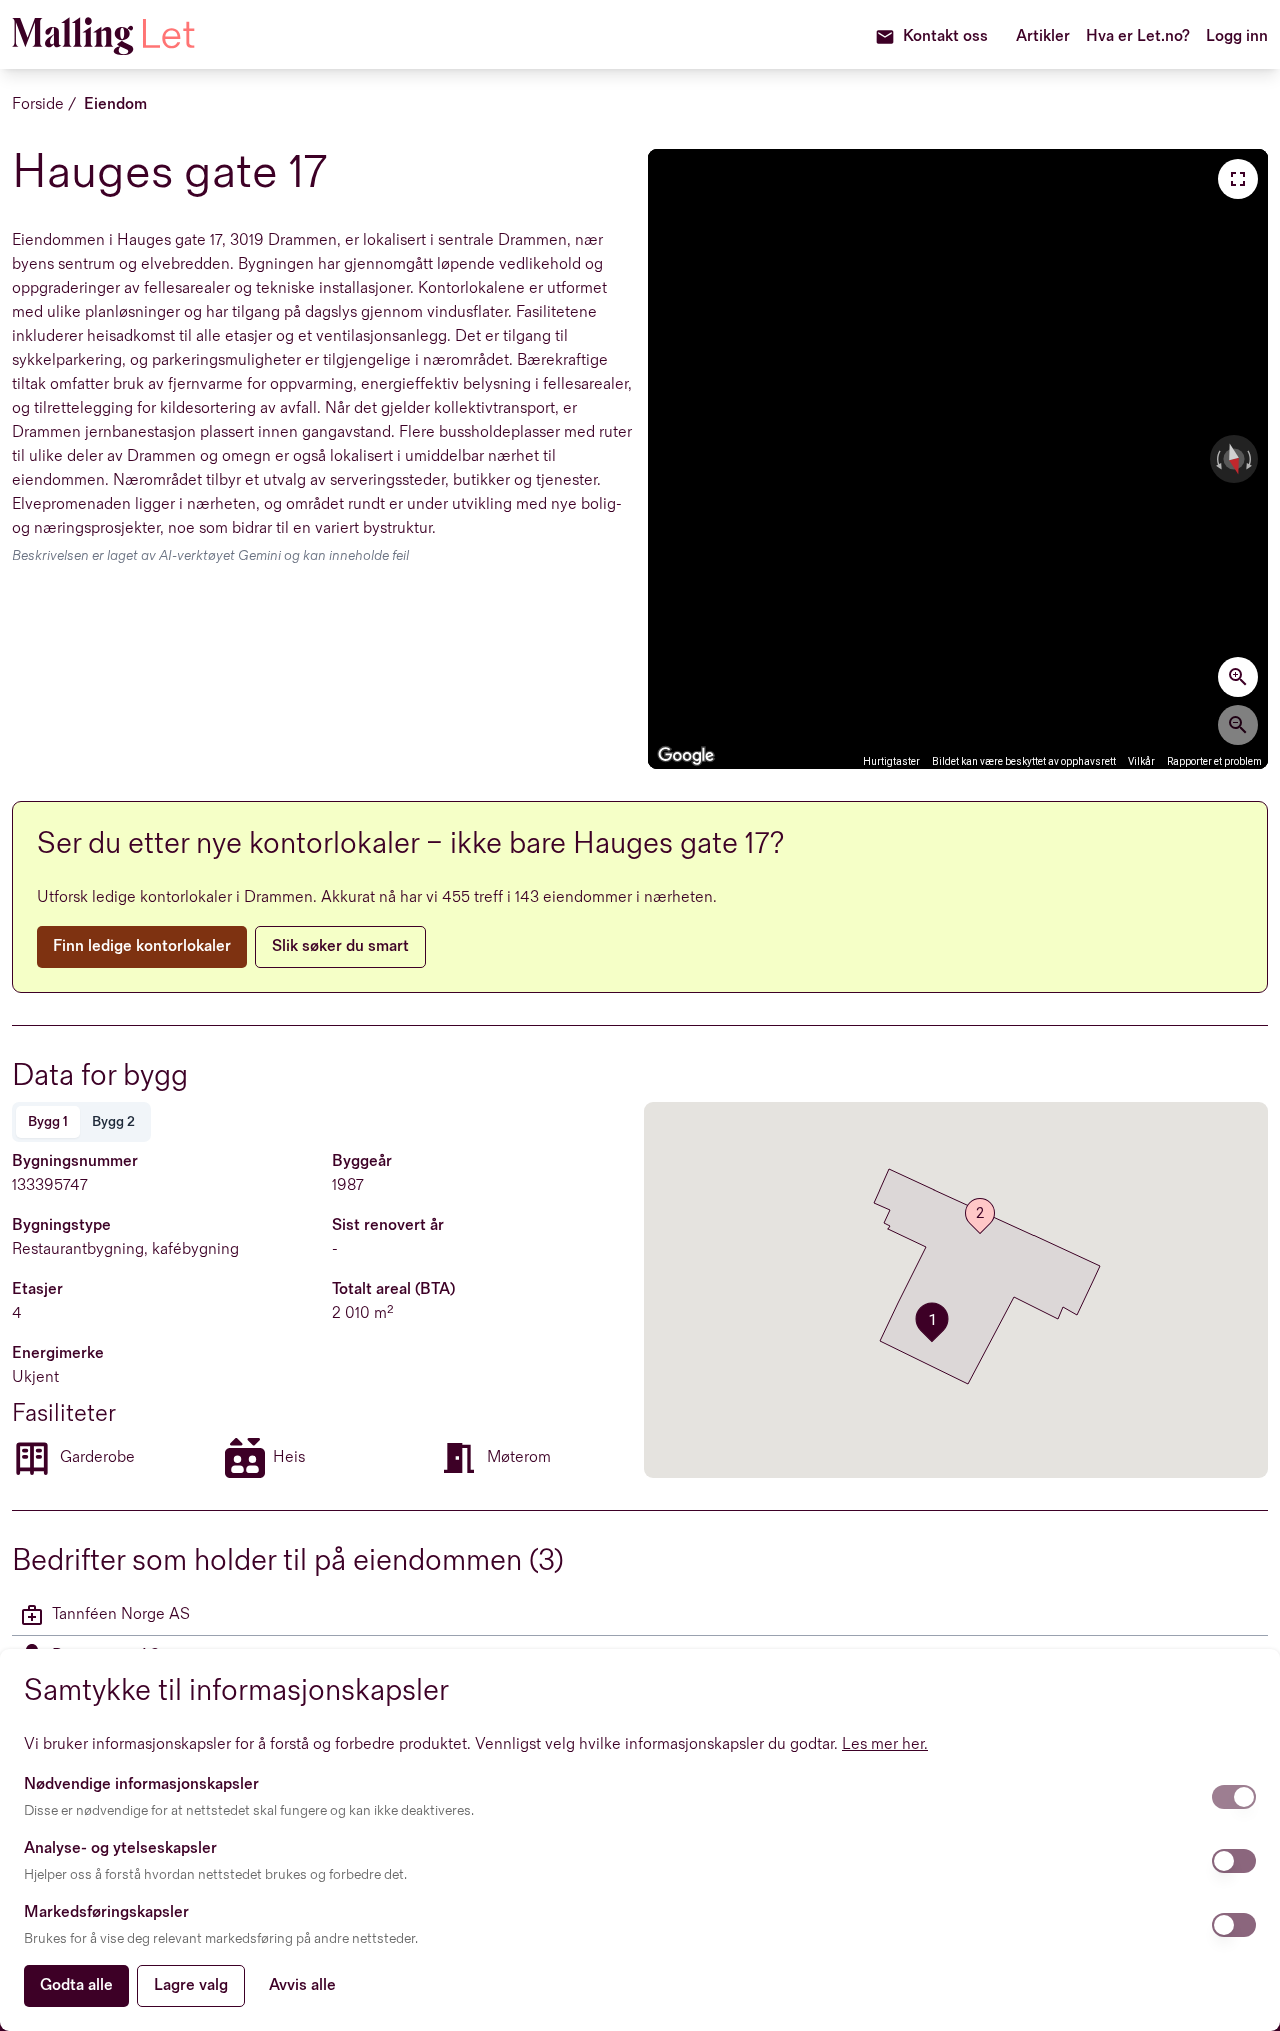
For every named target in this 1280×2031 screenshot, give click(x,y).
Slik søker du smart (340, 946)
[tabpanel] (324, 1314)
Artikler (1043, 36)
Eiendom (115, 104)
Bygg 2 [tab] (113, 1121)
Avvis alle (302, 1985)
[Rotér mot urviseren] (1217, 459)
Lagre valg (191, 1985)
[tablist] (81, 1122)
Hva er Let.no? (1138, 36)
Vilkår (1141, 761)
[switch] (1234, 1797)
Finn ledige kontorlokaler (142, 946)
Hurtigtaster (891, 761)
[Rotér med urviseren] (1251, 459)
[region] (958, 459)
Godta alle (76, 1985)
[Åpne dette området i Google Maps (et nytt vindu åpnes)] (686, 756)
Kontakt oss (945, 36)
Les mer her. (885, 1744)
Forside (38, 104)
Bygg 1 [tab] (48, 1121)
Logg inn (1237, 36)
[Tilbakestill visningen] (1234, 460)
